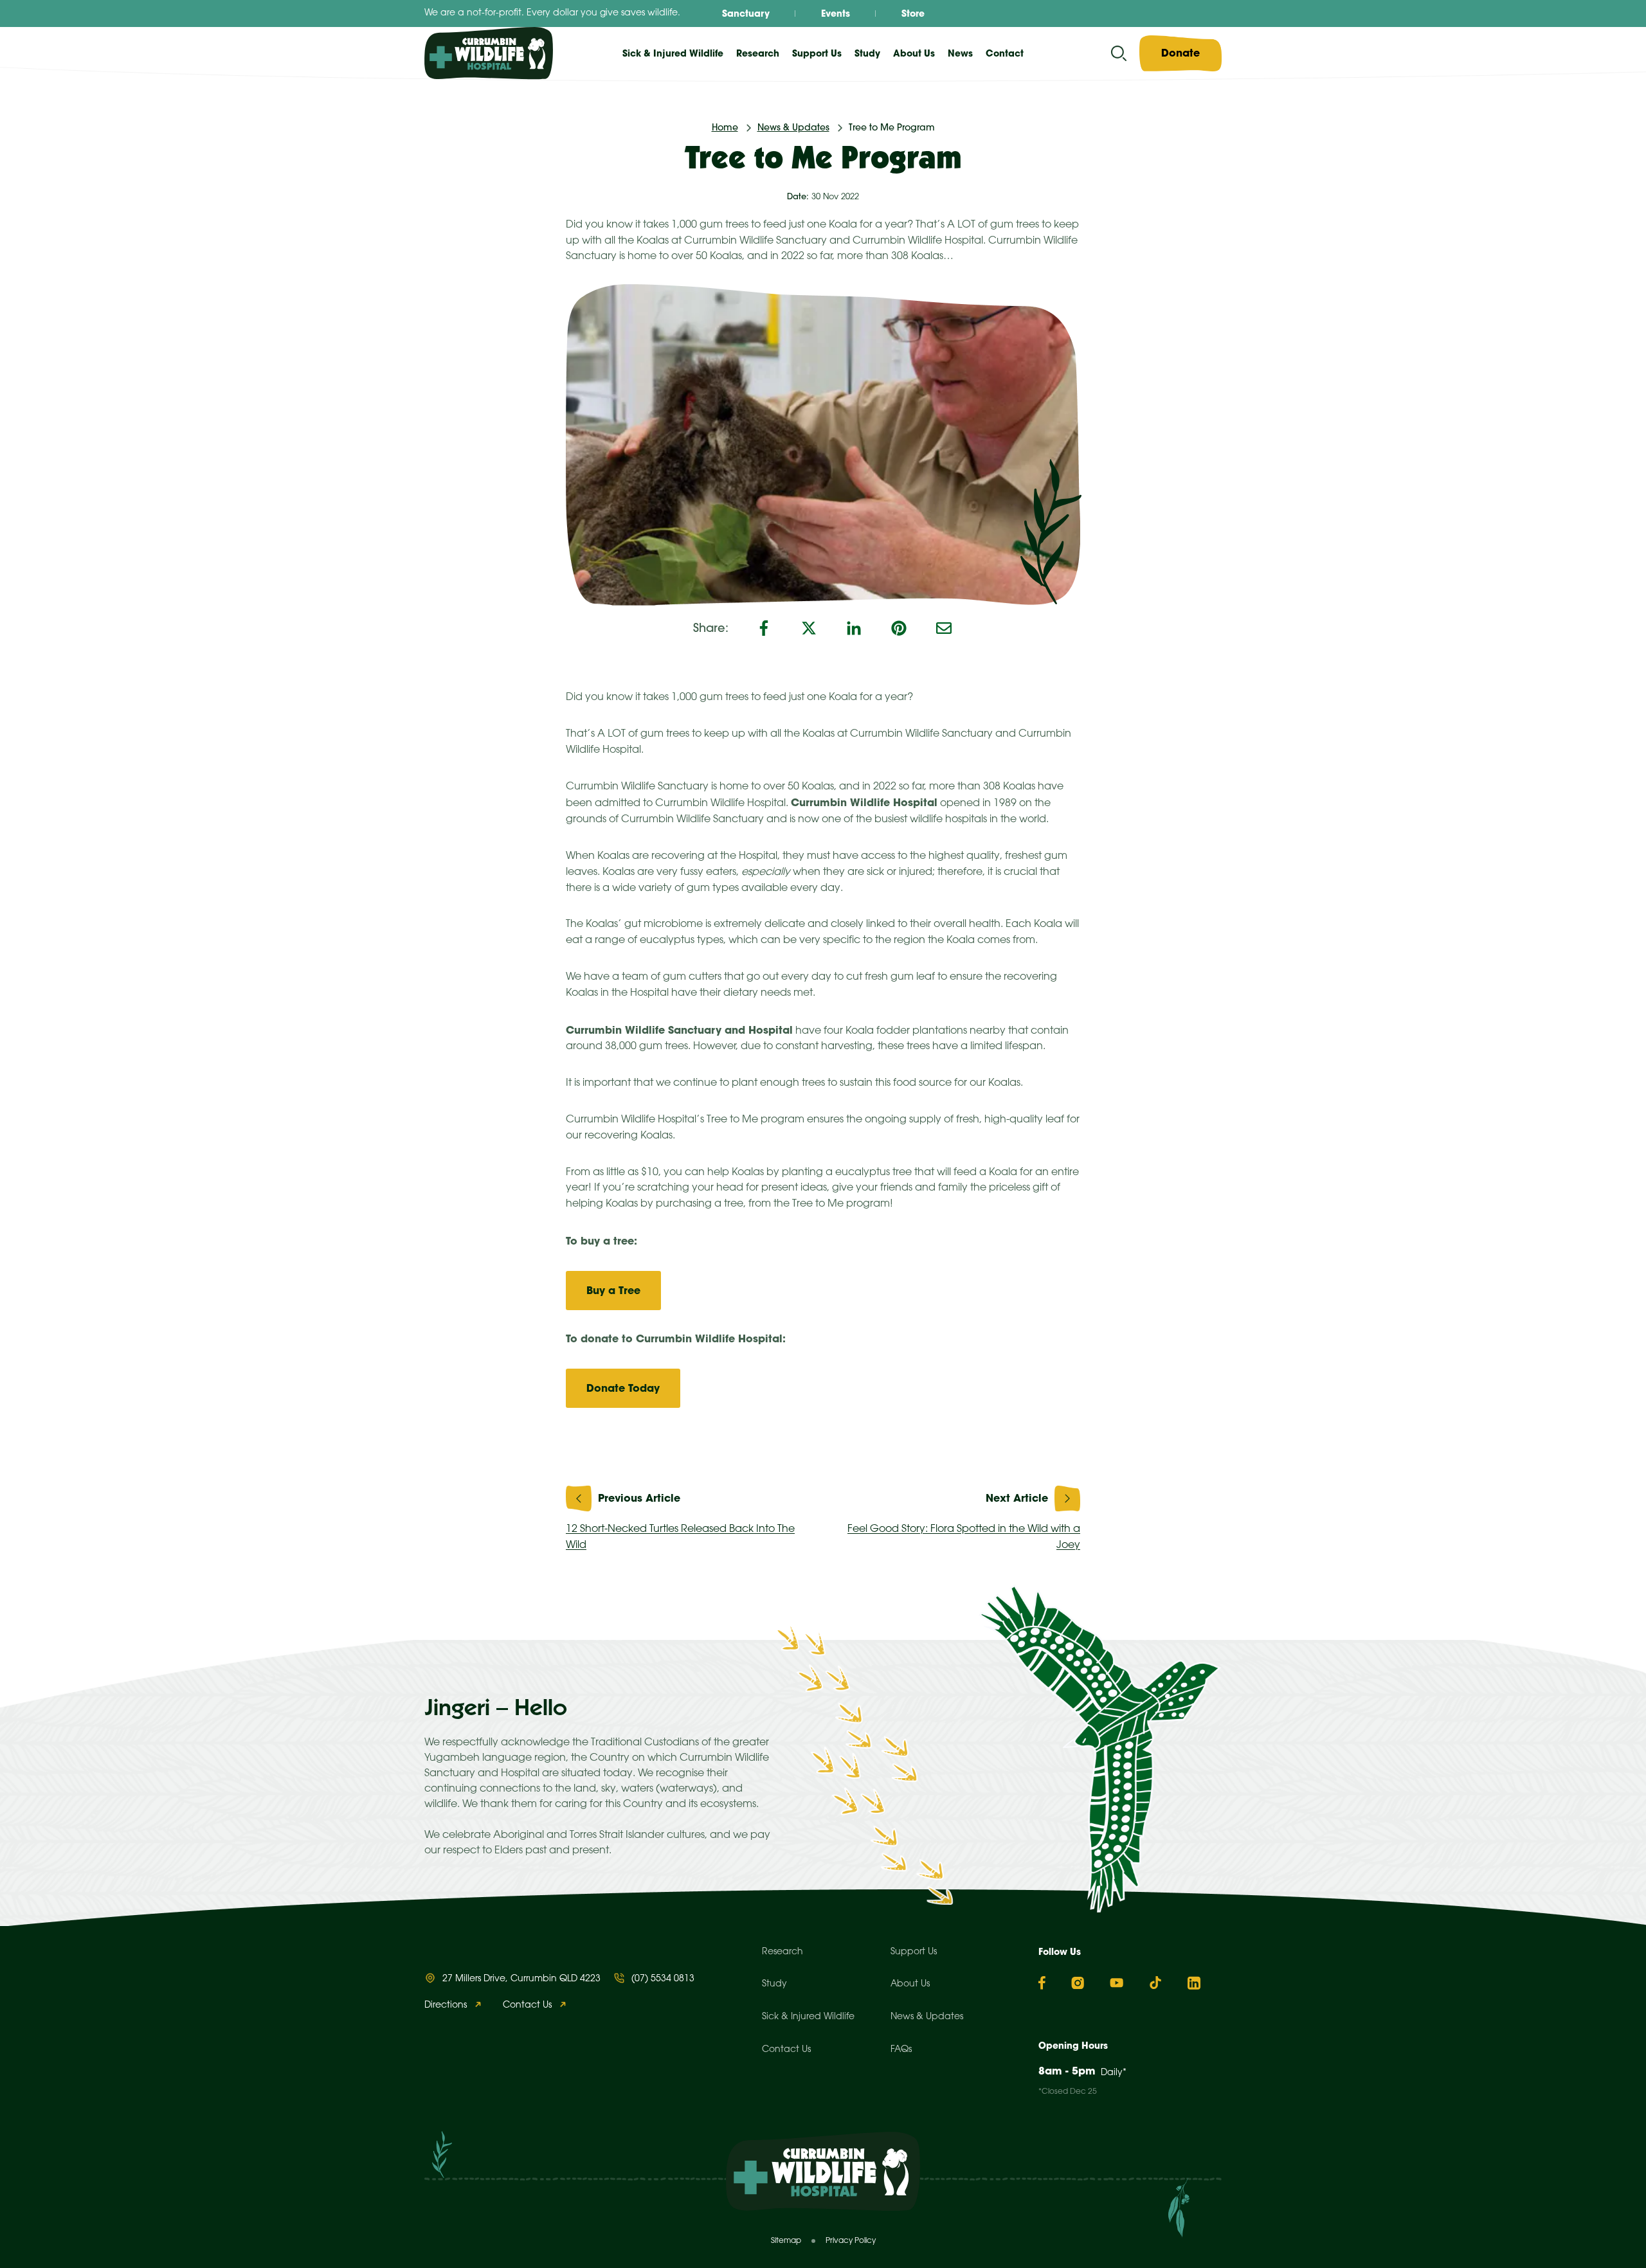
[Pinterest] (899, 628)
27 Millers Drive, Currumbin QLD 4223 (521, 1979)
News (960, 53)
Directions (446, 2005)
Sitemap (786, 2241)
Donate (1180, 53)
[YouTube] (1117, 1983)
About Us (910, 1984)
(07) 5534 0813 (663, 1979)
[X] (809, 628)
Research (782, 1952)
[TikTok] (1155, 1983)
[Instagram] (1078, 1983)
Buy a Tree (613, 1290)
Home (725, 127)
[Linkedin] (1194, 1983)
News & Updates (793, 127)
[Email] (944, 628)
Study (774, 1984)
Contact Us (527, 2005)
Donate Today (623, 1388)
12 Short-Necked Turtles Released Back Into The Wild (680, 1537)
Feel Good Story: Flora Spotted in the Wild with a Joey (964, 1537)
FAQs (901, 2050)
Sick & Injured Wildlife (673, 53)
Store (913, 14)
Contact (1005, 53)
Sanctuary (746, 14)
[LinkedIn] (854, 628)
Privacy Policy (851, 2241)
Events (836, 14)
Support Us (914, 1952)
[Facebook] (764, 628)
